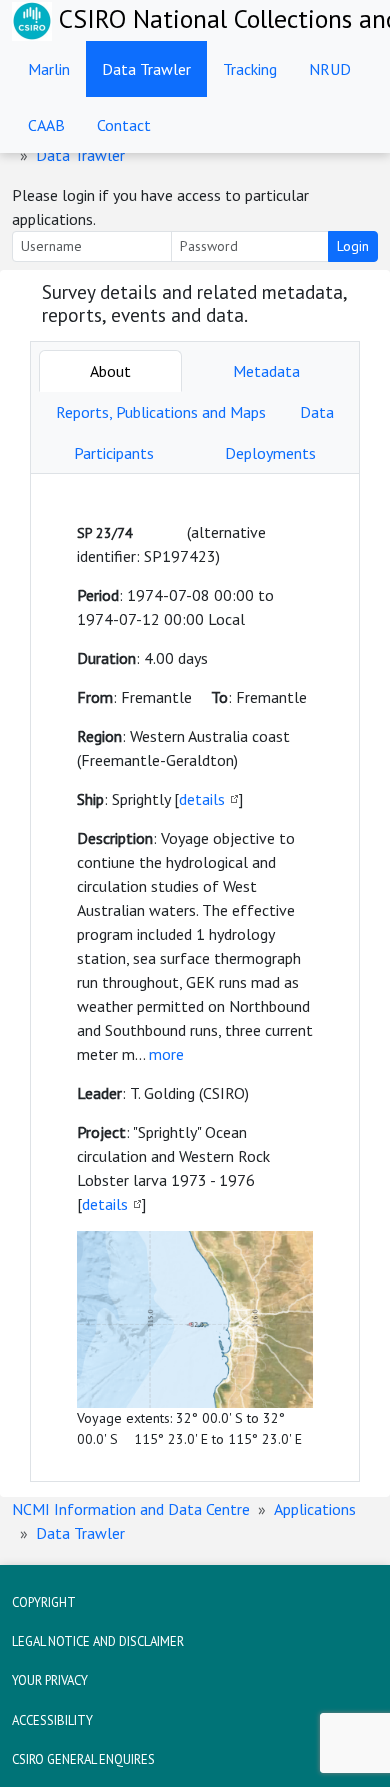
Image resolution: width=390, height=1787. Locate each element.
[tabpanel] (195, 977)
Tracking (250, 69)
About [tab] (110, 371)
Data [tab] (317, 412)
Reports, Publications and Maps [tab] (161, 412)
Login (353, 246)
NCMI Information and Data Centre (131, 1509)
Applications (315, 1509)
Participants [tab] (114, 453)
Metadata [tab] (266, 371)
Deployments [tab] (270, 453)
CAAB (46, 125)
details (202, 799)
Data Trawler (146, 69)
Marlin (49, 69)
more (166, 1054)
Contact (124, 125)
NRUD (330, 69)
